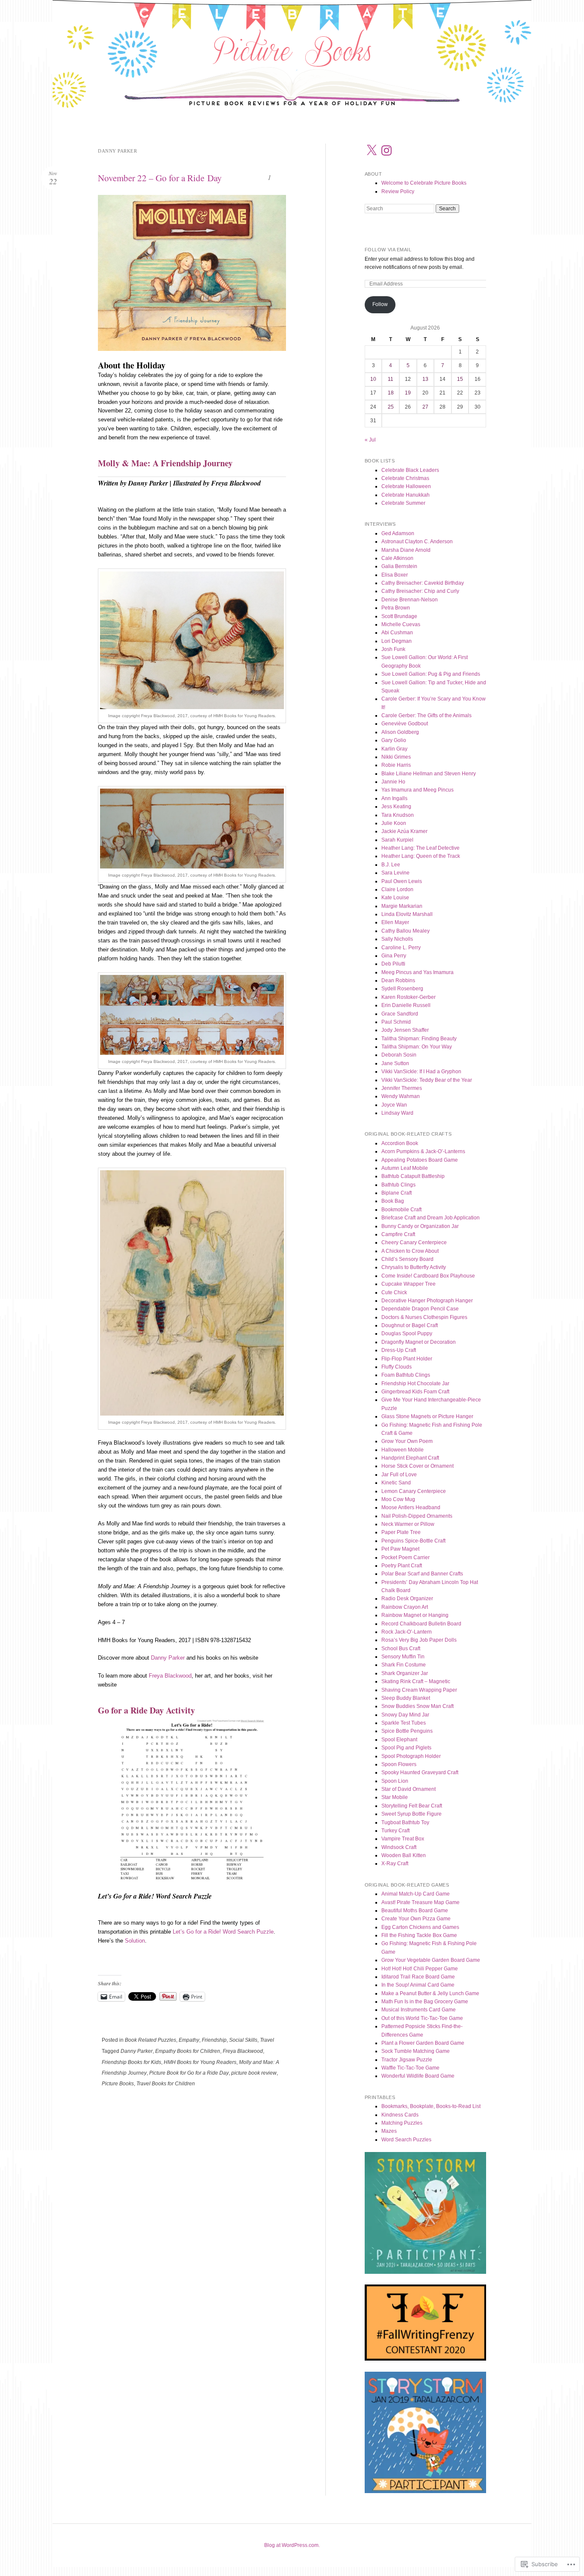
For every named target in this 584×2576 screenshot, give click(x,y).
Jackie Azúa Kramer (404, 831)
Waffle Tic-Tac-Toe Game (410, 2068)
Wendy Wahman (401, 1096)
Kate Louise (395, 898)
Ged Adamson (398, 533)
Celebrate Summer (403, 503)
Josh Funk (393, 649)
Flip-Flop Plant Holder (407, 1359)
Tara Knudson (398, 815)
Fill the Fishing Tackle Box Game (419, 1935)
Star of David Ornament (409, 1789)
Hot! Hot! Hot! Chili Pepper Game (420, 1969)
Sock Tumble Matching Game (416, 2051)
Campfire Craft (398, 1234)
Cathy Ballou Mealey (406, 931)
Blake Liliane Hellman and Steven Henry (429, 774)
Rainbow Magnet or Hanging (415, 1615)
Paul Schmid (396, 1022)
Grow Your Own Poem (407, 1441)
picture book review (254, 2073)
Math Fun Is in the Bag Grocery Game (425, 2002)
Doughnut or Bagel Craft (410, 1325)
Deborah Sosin (399, 1055)
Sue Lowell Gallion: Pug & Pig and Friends (431, 674)
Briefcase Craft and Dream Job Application (431, 1218)
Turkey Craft (395, 1831)
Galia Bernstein (399, 566)
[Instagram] (386, 150)
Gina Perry (394, 956)
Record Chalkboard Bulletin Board (421, 1624)
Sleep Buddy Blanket (406, 1698)
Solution (135, 1941)
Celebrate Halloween (406, 486)
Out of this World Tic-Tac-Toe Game (422, 2018)
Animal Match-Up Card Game (416, 1894)
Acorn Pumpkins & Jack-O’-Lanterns (423, 1151)
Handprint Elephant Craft (410, 1458)
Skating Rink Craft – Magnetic (416, 1681)
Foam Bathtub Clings (406, 1375)
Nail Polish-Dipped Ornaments (417, 1516)
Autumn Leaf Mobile (405, 1168)
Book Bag (393, 1201)
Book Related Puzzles (150, 2040)
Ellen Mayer (395, 922)
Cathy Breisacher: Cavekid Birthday (423, 583)
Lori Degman (397, 641)
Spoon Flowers (399, 1764)
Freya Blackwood (170, 1676)
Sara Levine (395, 873)
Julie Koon (394, 823)
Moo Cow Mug (398, 1499)
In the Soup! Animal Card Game (418, 1985)
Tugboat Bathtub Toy (405, 1822)
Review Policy (398, 191)
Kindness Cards (400, 2115)
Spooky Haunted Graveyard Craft (420, 1772)
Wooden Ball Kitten (404, 1855)
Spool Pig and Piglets (406, 1748)
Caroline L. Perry (401, 948)
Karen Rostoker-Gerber (409, 997)
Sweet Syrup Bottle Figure (411, 1814)
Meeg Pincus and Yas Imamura (417, 972)
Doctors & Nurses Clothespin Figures (424, 1317)
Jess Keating (396, 807)
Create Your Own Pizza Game (416, 1919)
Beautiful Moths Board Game (415, 1911)
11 (391, 379)
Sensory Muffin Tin (403, 1657)
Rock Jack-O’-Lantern (407, 1632)
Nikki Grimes (396, 757)
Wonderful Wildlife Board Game (418, 2076)
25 (391, 407)
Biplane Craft (397, 1193)
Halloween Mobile (403, 1450)
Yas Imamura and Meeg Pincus (417, 790)
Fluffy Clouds (397, 1367)
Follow (380, 304)
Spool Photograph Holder (411, 1756)
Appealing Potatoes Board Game (420, 1160)
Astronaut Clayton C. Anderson (417, 542)
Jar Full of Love (399, 1475)
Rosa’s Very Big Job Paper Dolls (419, 1640)
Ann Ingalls (394, 798)
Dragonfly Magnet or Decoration (419, 1342)
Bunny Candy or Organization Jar (420, 1226)
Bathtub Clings (398, 1185)
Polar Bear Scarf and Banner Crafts (422, 1574)
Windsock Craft (399, 1847)
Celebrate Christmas (405, 478)
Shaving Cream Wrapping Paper (419, 1690)
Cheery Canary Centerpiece (414, 1242)
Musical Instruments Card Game (419, 2010)
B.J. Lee (391, 865)
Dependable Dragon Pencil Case (420, 1309)
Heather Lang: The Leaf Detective (420, 848)
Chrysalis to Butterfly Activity (414, 1267)
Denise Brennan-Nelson (410, 600)
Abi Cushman (397, 633)
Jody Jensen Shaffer (405, 1030)
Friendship (214, 2040)
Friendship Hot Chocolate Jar (415, 1384)
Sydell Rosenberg (402, 989)
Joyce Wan (394, 1105)
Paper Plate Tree (401, 1532)
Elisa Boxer (395, 575)
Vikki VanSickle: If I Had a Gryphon (421, 1072)
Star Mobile (395, 1797)
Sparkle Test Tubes (404, 1723)
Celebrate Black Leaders (410, 470)
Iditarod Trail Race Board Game (418, 1977)
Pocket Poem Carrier (406, 1557)
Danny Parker (168, 1658)
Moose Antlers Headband (411, 1507)
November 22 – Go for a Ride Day (160, 178)
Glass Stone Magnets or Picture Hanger (427, 1416)
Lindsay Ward (397, 1113)
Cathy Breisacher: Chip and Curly (420, 591)
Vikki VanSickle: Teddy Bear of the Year (427, 1080)
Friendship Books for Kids (131, 2062)
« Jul (370, 440)
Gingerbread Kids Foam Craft (415, 1392)
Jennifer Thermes (402, 1088)
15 (460, 379)
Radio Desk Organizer (407, 1599)
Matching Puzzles (402, 2123)
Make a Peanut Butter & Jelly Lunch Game (430, 1993)
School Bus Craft (401, 1649)
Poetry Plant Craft (402, 1566)
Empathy (189, 2040)
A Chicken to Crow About (410, 1251)
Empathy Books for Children (188, 2051)
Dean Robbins (398, 980)
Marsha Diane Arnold (406, 550)
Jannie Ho (393, 782)
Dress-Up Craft (399, 1350)
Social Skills (243, 2040)
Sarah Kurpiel (397, 840)
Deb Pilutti (393, 964)
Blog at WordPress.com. (292, 2545)
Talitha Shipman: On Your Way (417, 1047)
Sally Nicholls (397, 939)
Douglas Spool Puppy (407, 1334)
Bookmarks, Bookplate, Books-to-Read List (431, 2106)
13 (425, 379)
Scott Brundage (399, 616)
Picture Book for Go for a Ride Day (189, 2073)
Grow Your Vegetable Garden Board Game (431, 1960)
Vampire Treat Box (403, 1839)
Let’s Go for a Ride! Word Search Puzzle (223, 1932)
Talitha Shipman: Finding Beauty (419, 1039)
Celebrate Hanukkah (406, 495)
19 (408, 393)
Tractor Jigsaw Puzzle (407, 2060)
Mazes (389, 2131)
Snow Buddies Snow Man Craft (417, 1706)
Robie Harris (396, 765)
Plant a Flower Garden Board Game (423, 2043)
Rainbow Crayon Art (405, 1607)
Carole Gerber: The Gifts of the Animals (426, 715)
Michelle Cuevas (401, 624)
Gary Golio (394, 740)
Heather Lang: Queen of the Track (421, 856)
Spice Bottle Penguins (407, 1731)
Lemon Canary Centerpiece (414, 1491)
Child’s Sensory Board (407, 1259)
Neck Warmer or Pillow (408, 1524)
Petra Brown (396, 608)
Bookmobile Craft (401, 1210)
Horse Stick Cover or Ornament (417, 1466)
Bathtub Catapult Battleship (413, 1176)
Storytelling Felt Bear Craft (412, 1806)
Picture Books (118, 2084)
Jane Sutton (395, 1063)
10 (373, 379)
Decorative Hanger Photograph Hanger (427, 1301)
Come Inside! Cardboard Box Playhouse (428, 1276)
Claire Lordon (397, 889)
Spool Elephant (399, 1740)
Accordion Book (400, 1143)
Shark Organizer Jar (405, 1673)
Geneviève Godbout (405, 724)
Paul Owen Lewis (402, 881)
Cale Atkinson (397, 558)
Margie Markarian (402, 906)
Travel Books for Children (166, 2084)
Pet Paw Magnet (400, 1549)
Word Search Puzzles (406, 2140)
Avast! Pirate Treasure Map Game (420, 1902)
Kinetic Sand (396, 1483)
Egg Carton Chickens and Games (420, 1927)
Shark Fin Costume (404, 1665)
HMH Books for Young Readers (200, 2062)
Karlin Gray (394, 749)
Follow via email (388, 250)
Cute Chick (394, 1292)
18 (391, 393)
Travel (267, 2040)
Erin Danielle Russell (406, 1005)
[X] (372, 150)
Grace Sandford (400, 1014)
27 (425, 407)
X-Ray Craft (395, 1864)
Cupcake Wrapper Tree (409, 1284)
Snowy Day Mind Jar (405, 1715)
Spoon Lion (395, 1781)
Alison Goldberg (400, 732)
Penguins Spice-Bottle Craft (413, 1541)
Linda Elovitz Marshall (407, 914)
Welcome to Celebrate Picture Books (424, 183)
